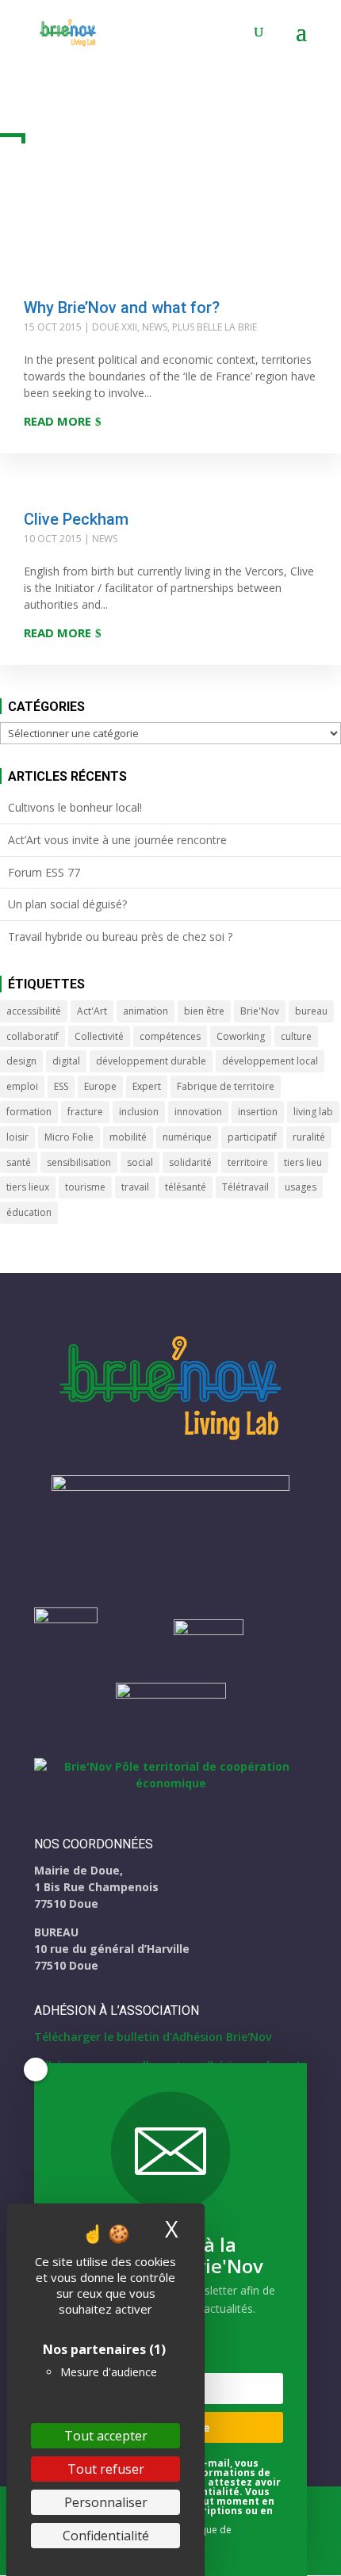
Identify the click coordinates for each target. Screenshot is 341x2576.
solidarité (190, 1162)
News (155, 327)
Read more (57, 421)
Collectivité (99, 1036)
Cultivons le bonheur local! (75, 807)
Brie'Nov (260, 1011)
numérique (187, 1137)
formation (29, 1112)
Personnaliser (106, 2502)
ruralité (309, 1137)
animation (146, 1011)
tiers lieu (303, 1162)
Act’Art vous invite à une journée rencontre (117, 840)
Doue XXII (115, 327)
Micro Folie (69, 1137)
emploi (22, 1086)
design (21, 1061)
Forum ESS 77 (44, 872)
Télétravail (245, 1187)
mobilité (128, 1137)
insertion (258, 1112)
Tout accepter (106, 2436)
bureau (311, 1011)
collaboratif (33, 1036)
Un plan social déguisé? (67, 904)
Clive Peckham (76, 519)
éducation (29, 1212)
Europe (100, 1086)
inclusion (139, 1112)
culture (296, 1036)
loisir (17, 1137)
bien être (204, 1011)
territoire (248, 1162)
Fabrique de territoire (226, 1086)
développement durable (151, 1061)
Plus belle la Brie (215, 327)
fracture (85, 1112)
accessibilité (34, 1011)
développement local (270, 1061)
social (140, 1162)
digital (66, 1061)
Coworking (241, 1036)
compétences (170, 1036)
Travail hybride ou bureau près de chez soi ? (120, 936)
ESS (61, 1086)
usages (301, 1187)
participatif (252, 1137)
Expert (147, 1086)
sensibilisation (79, 1162)
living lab (313, 1112)
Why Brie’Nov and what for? (122, 308)
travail (135, 1187)
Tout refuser (106, 2469)
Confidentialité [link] (106, 2536)
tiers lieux (28, 1187)
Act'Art (92, 1011)
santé (19, 1162)
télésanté (186, 1187)
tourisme (85, 1187)
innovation (198, 1112)
